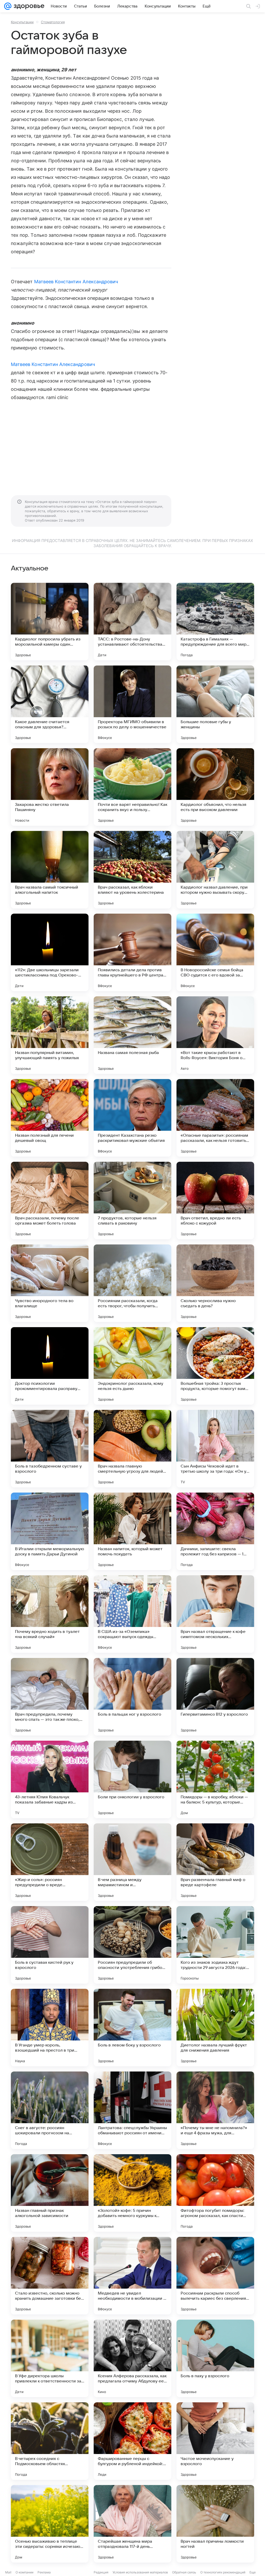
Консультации (22, 22)
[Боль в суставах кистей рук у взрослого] (50, 1945)
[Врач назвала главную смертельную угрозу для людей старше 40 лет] (132, 1449)
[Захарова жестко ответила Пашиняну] (50, 787)
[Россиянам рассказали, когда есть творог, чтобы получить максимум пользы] (132, 1283)
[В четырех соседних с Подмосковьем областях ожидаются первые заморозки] (50, 2441)
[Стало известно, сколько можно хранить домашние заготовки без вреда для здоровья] (50, 2276)
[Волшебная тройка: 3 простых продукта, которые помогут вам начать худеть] (215, 1366)
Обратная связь (184, 2572)
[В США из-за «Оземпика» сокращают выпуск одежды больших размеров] (132, 1614)
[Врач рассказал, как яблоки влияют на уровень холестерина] (132, 870)
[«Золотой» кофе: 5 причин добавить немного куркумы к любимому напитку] (132, 2193)
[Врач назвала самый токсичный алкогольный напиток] (50, 870)
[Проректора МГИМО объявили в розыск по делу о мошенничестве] (132, 704)
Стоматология (53, 22)
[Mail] (8, 6)
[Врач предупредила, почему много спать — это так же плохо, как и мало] (50, 1697)
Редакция (101, 2572)
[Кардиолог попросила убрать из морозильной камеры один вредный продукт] (50, 622)
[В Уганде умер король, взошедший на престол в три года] (50, 2028)
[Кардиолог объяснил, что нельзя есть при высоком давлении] (215, 787)
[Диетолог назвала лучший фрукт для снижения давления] (215, 2028)
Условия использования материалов (140, 2572)
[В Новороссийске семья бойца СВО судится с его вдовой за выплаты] (215, 952)
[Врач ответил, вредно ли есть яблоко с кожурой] (215, 1201)
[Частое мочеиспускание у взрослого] (215, 2441)
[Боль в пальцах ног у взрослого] (132, 1697)
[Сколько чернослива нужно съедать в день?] (215, 1283)
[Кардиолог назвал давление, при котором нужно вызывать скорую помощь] (215, 870)
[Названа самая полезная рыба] (132, 1035)
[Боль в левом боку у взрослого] (132, 2028)
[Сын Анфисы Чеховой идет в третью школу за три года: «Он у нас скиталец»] (215, 1449)
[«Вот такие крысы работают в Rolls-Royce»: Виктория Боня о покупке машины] (215, 1035)
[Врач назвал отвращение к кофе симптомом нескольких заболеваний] (215, 1614)
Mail (8, 2572)
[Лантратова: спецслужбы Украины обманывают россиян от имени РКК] (132, 2110)
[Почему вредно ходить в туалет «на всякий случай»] (50, 1614)
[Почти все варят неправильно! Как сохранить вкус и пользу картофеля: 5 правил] (132, 787)
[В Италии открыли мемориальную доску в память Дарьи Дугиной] (50, 1531)
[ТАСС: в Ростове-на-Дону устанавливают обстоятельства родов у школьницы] (132, 622)
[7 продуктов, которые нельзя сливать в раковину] (132, 1201)
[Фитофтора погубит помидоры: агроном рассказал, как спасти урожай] (215, 2193)
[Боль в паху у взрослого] (215, 2358)
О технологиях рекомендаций (223, 2572)
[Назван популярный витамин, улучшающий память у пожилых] (50, 1035)
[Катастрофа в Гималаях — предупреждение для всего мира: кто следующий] (215, 622)
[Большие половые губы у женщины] (215, 704)
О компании (24, 2572)
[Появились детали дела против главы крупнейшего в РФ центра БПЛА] (132, 952)
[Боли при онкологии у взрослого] (132, 1779)
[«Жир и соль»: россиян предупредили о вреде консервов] (50, 1862)
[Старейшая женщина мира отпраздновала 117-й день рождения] (132, 2524)
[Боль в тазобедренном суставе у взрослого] (50, 1449)
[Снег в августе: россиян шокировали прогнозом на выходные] (50, 2110)
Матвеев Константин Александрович (76, 282)
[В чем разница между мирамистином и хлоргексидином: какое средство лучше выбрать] (132, 1862)
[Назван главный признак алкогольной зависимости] (50, 2193)
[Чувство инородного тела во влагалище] (50, 1283)
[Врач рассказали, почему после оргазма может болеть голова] (50, 1201)
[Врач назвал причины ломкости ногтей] (215, 2524)
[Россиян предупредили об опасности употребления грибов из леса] (132, 1945)
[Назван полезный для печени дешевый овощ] (50, 1118)
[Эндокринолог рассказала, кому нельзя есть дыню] (132, 1366)
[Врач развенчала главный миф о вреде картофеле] (215, 1862)
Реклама (44, 2572)
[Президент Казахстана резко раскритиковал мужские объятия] (132, 1118)
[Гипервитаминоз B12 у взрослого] (215, 1697)
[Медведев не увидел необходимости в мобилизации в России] (132, 2276)
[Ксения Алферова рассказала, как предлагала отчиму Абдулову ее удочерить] (132, 2358)
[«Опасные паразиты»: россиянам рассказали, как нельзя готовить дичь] (215, 1118)
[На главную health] (28, 6)
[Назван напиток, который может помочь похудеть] (132, 1531)
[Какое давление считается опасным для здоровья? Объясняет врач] (50, 704)
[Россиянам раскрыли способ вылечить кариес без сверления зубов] (215, 2276)
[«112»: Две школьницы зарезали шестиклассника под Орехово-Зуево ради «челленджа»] (50, 952)
